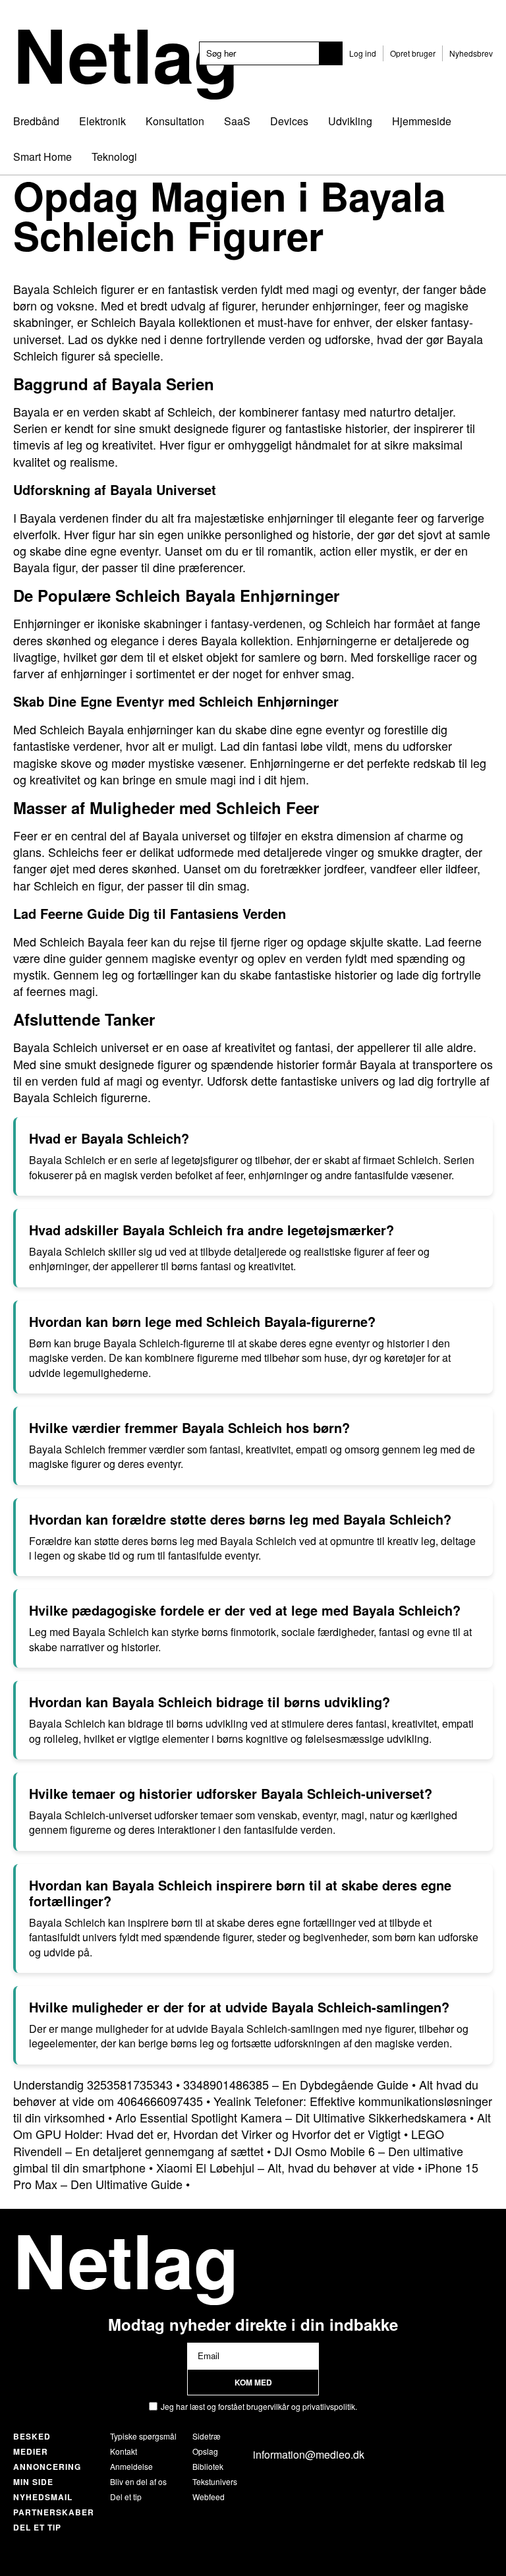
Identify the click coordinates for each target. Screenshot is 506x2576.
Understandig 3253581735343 (93, 2084)
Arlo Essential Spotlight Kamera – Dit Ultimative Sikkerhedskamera (291, 2117)
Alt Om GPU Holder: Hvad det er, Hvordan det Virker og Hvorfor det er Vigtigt (252, 2125)
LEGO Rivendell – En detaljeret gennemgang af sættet (229, 2142)
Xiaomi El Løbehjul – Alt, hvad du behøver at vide (285, 2167)
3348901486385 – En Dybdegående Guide (296, 2084)
